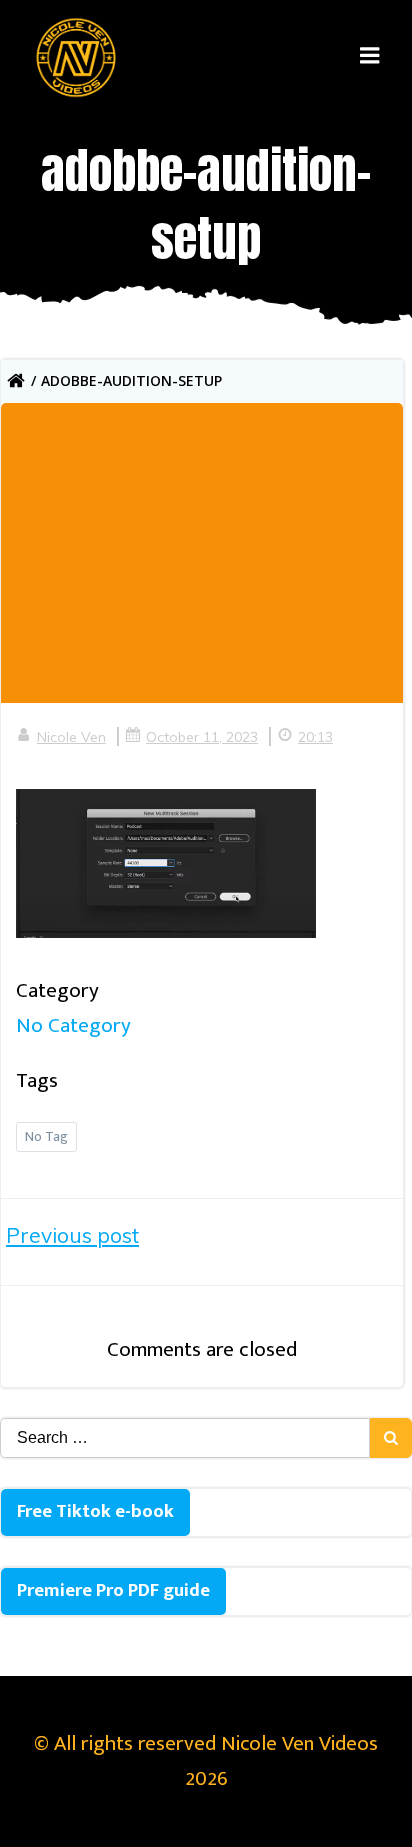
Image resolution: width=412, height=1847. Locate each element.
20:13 (315, 737)
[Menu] (370, 56)
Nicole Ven (71, 737)
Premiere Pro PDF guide (113, 1590)
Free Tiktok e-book (95, 1511)
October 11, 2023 (202, 737)
